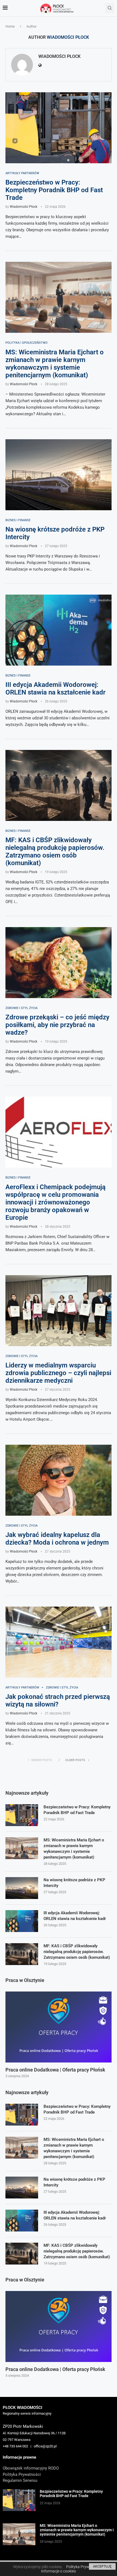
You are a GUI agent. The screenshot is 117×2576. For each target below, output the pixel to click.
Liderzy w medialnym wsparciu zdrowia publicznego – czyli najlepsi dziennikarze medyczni (58, 1373)
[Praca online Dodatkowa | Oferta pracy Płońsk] (59, 2326)
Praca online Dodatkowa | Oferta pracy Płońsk (55, 2369)
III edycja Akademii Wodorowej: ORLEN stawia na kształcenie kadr (56, 688)
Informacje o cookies (59, 2571)
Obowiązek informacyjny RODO (31, 2468)
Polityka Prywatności (22, 2474)
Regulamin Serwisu (20, 2480)
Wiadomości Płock (59, 56)
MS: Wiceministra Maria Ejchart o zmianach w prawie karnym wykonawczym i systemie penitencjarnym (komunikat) (55, 364)
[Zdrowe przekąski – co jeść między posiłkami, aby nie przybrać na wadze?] (59, 963)
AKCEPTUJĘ (102, 2566)
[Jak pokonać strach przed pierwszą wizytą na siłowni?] (59, 1642)
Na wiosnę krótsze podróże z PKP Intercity (74, 2182)
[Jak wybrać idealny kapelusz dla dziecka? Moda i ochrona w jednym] (59, 1480)
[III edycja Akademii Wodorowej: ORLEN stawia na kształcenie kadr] (59, 630)
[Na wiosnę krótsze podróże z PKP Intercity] (59, 475)
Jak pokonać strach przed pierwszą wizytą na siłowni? (58, 1700)
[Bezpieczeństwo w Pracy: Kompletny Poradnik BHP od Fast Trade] (59, 128)
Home (10, 26)
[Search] (110, 8)
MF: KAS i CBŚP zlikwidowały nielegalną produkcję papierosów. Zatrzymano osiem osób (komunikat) (55, 851)
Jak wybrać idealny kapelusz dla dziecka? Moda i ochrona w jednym (57, 1539)
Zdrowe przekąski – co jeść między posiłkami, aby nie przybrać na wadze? (57, 1025)
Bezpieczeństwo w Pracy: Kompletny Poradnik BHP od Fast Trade (54, 190)
